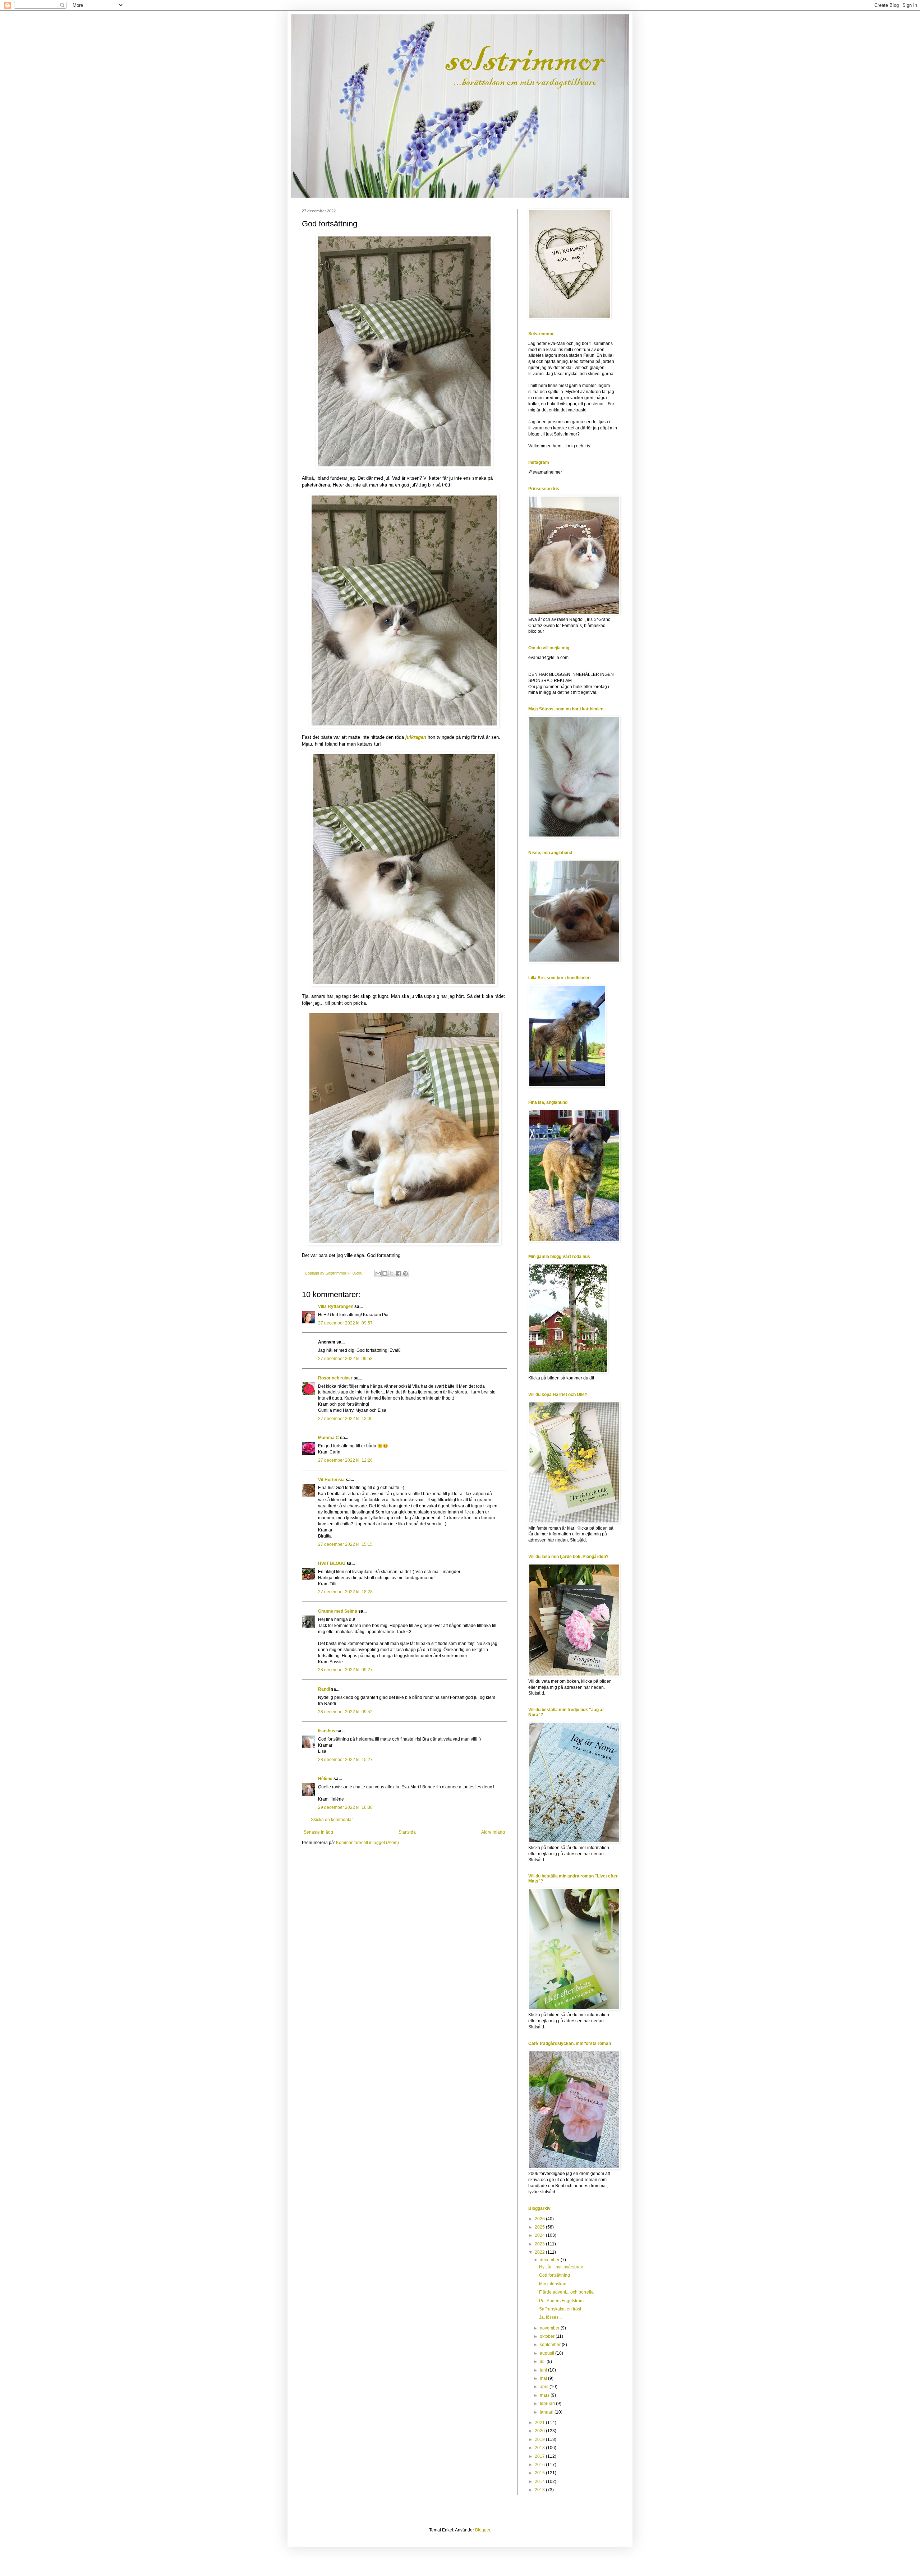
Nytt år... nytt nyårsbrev (561, 2267)
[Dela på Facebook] (399, 1273)
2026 (540, 2219)
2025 (540, 2227)
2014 (540, 2481)
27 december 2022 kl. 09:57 (345, 1323)
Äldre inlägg (493, 1832)
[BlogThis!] (385, 1273)
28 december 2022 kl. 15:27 (345, 1760)
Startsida (407, 1832)
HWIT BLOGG (332, 1563)
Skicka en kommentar (332, 1820)
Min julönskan (553, 2284)
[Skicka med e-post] (378, 1273)
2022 (540, 2252)
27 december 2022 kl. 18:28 (345, 1592)
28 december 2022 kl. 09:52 (345, 1712)
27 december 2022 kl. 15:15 (345, 1544)
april (545, 2387)
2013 (540, 2490)
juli (543, 2361)
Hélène (326, 1779)
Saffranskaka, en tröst (560, 2309)
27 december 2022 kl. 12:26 (345, 1460)
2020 (540, 2431)
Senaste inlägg (318, 1832)
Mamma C (328, 1438)
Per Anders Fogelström (561, 2301)
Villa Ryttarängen (336, 1307)
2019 (540, 2439)
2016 (540, 2465)
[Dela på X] (392, 1273)
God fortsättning (555, 2275)
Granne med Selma (338, 1611)
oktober (548, 2336)
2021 (540, 2423)
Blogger (483, 2530)
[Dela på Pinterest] (405, 1273)
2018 (540, 2448)
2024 (540, 2235)
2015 (540, 2473)
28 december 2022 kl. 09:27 (345, 1670)
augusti (548, 2353)
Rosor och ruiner (335, 1378)
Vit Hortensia (331, 1480)
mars (545, 2395)
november (550, 2328)
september (551, 2345)
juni (544, 2370)
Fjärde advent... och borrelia (566, 2292)
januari (547, 2412)
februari (548, 2404)
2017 (540, 2456)
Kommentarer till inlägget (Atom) (367, 1843)
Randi (324, 1689)
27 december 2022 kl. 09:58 (345, 1359)
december (550, 2260)
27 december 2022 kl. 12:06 (345, 1419)
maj (544, 2378)
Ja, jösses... (550, 2317)
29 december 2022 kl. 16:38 (345, 1807)
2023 (540, 2244)
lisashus (327, 1731)
